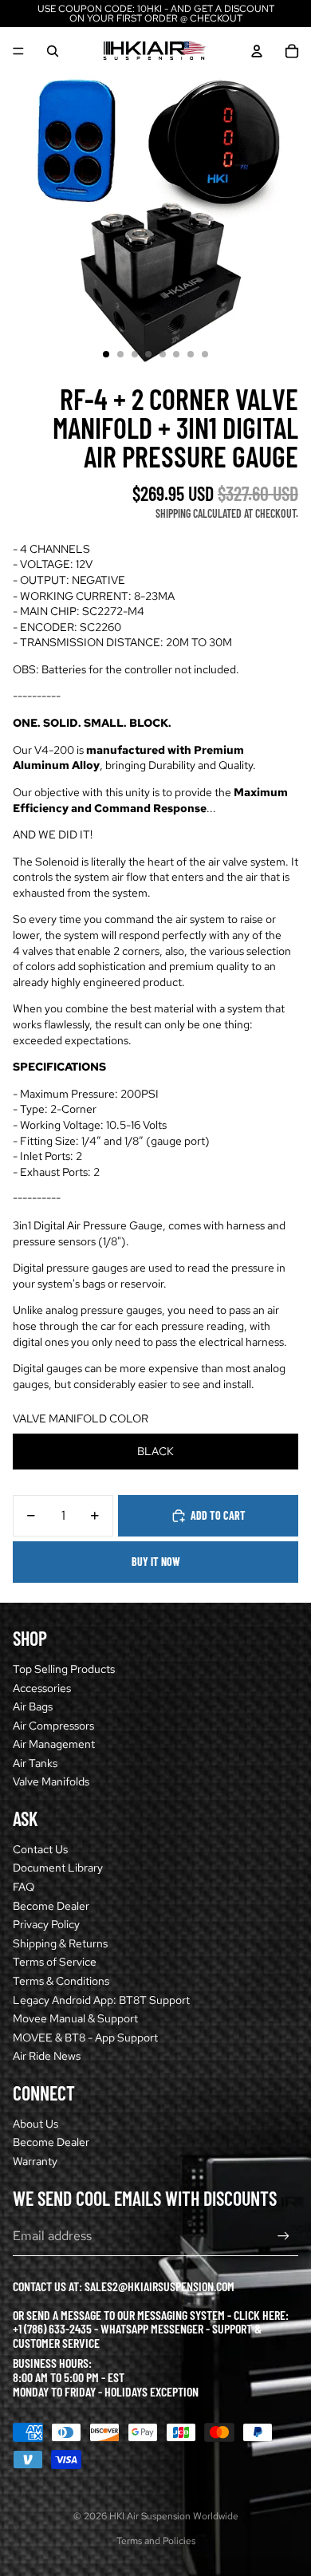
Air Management (54, 1744)
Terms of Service (55, 1962)
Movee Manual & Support (75, 2018)
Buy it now (156, 1562)
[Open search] (53, 51)
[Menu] (18, 51)
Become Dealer (51, 1906)
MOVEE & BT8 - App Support (85, 2038)
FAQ (24, 1887)
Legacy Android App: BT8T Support (101, 2000)
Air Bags (33, 1706)
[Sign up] (283, 2237)
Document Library (58, 1868)
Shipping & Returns (60, 1943)
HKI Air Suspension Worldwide (174, 2516)
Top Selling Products (64, 1669)
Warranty (35, 2161)
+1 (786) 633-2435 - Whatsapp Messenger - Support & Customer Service (137, 2335)
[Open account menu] (257, 51)
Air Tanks (35, 1763)
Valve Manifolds (51, 1781)
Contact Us (40, 1849)
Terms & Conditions (61, 1981)
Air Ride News (47, 2056)
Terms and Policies (156, 2541)
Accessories (42, 1688)
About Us (35, 2124)
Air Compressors (53, 1726)
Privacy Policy (46, 1924)
